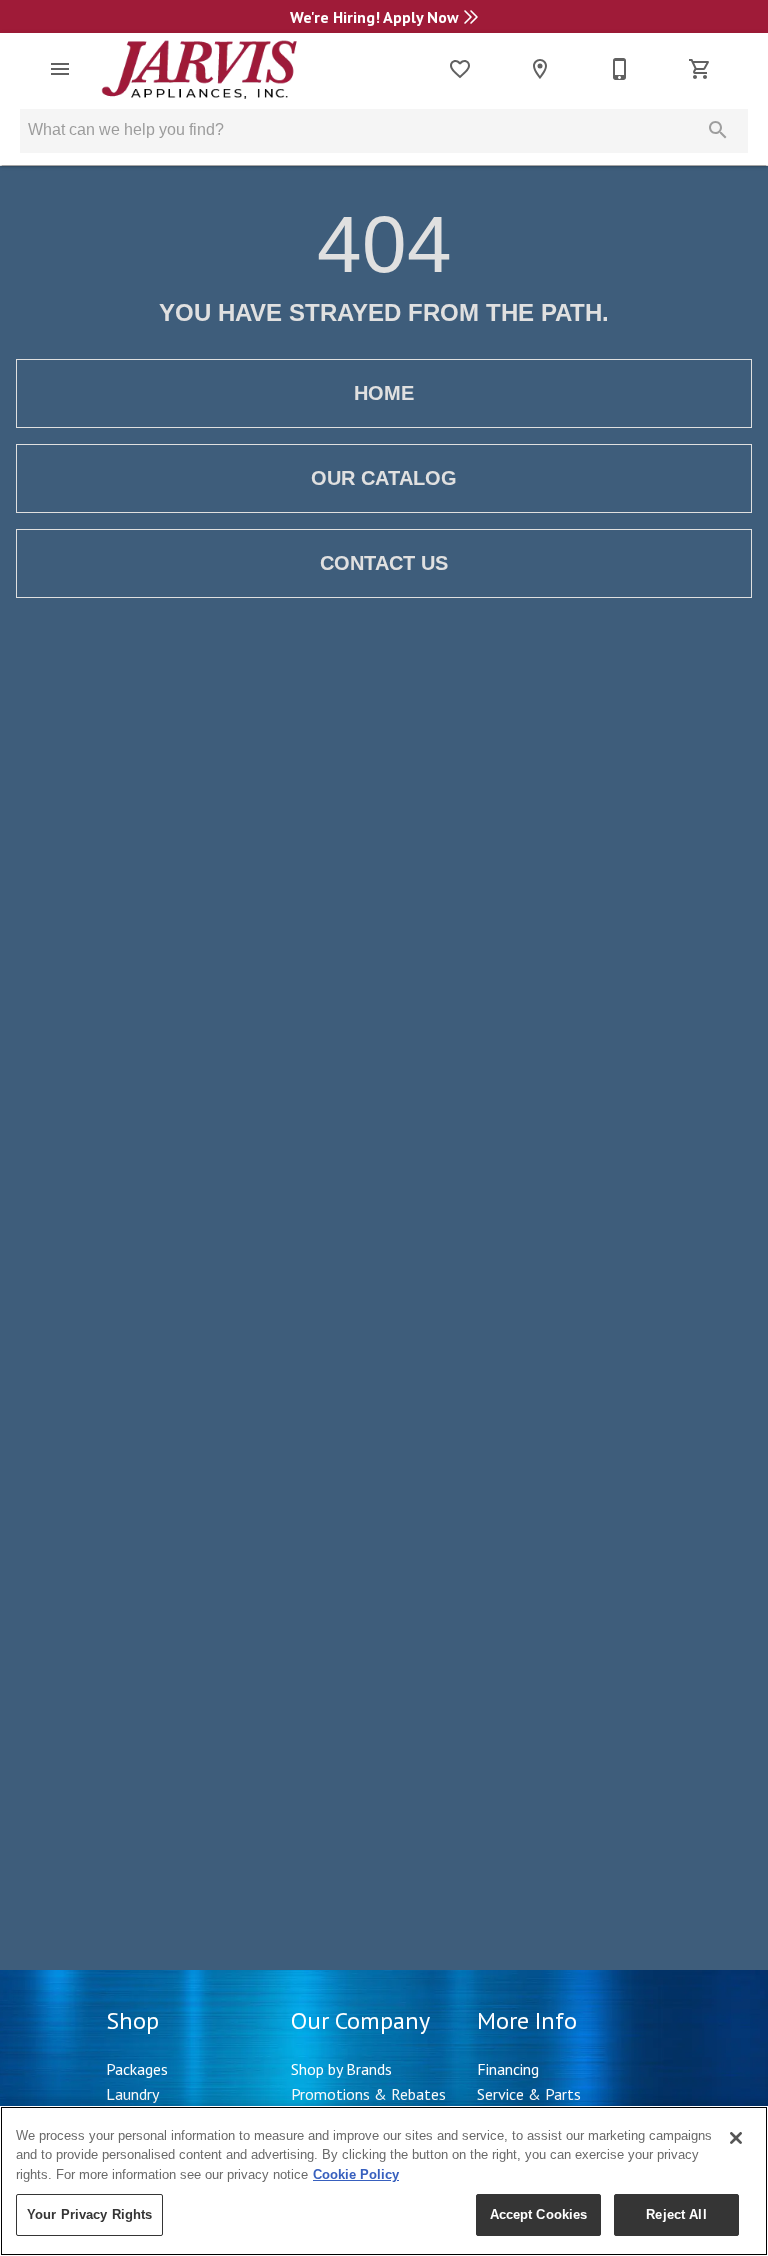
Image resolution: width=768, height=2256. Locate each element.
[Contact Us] (620, 69)
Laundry (132, 2094)
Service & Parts (529, 2094)
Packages (137, 2069)
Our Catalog (384, 478)
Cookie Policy (356, 2174)
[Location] (540, 69)
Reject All (676, 2214)
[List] (460, 69)
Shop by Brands (341, 2069)
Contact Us (384, 563)
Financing (508, 2069)
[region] (384, 2181)
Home (384, 393)
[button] (60, 69)
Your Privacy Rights (89, 2214)
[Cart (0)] (700, 69)
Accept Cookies (539, 2214)
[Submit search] (718, 130)
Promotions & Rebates (368, 2094)
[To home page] (199, 69)
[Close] (736, 2138)
